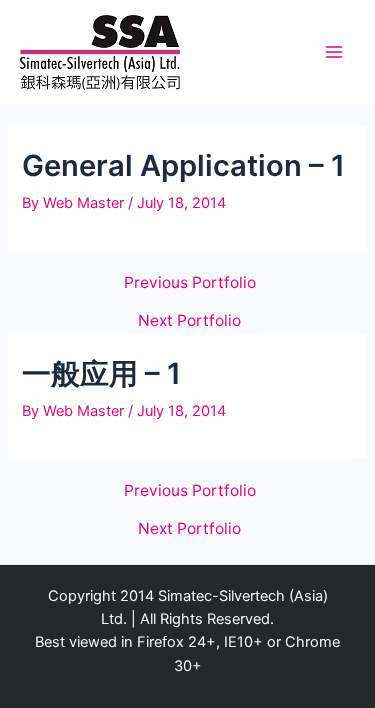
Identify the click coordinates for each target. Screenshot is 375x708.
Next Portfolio (189, 321)
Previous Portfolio (190, 283)
